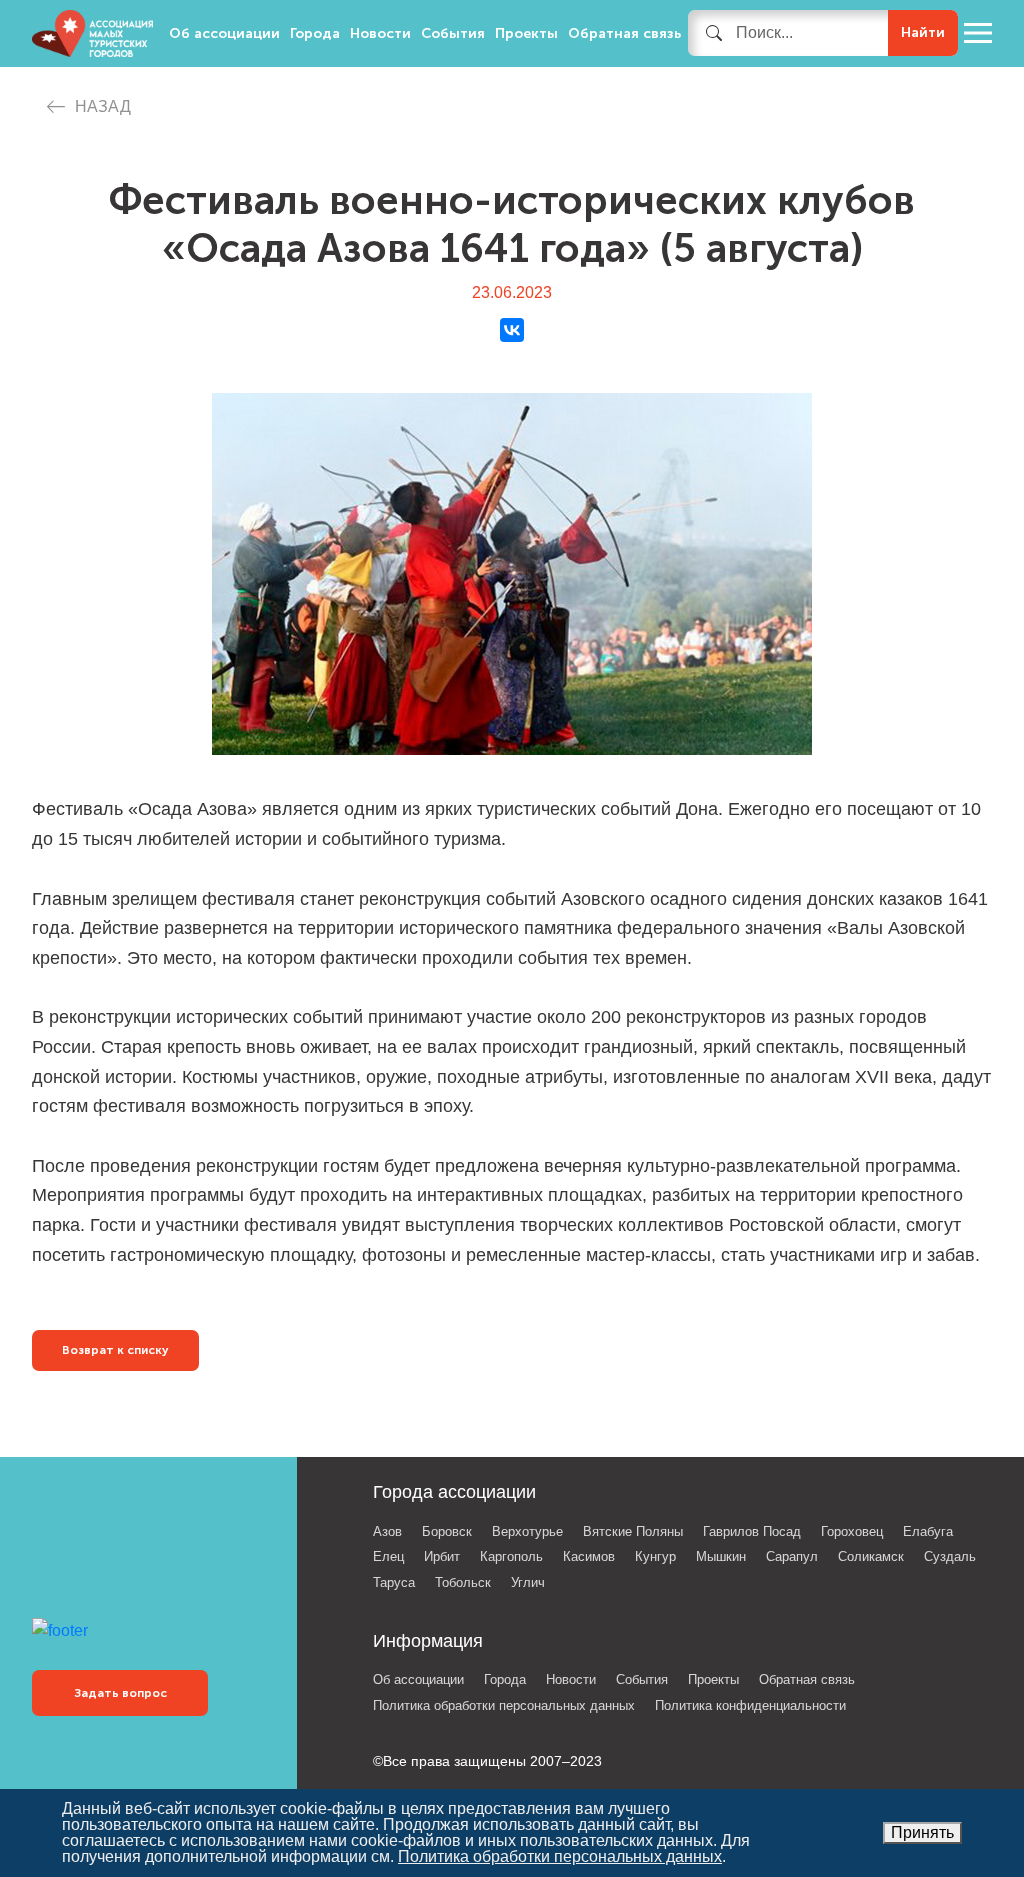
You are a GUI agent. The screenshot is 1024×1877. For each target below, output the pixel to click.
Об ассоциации (224, 33)
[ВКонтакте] (512, 330)
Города (315, 33)
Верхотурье (527, 1531)
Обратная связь (624, 33)
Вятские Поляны (633, 1531)
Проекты (526, 33)
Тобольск (463, 1582)
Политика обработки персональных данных (504, 1705)
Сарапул (792, 1556)
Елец (388, 1556)
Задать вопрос (120, 1693)
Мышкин (721, 1556)
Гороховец (852, 1531)
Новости (380, 33)
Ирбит (442, 1556)
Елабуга (928, 1531)
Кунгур (655, 1556)
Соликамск (871, 1556)
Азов (387, 1531)
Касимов (589, 1556)
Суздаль (950, 1556)
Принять (922, 1832)
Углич (528, 1582)
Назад (103, 106)
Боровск (447, 1531)
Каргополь (511, 1556)
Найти (923, 32)
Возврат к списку (115, 1350)
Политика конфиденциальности (750, 1705)
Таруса (394, 1582)
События (453, 33)
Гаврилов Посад (752, 1531)
